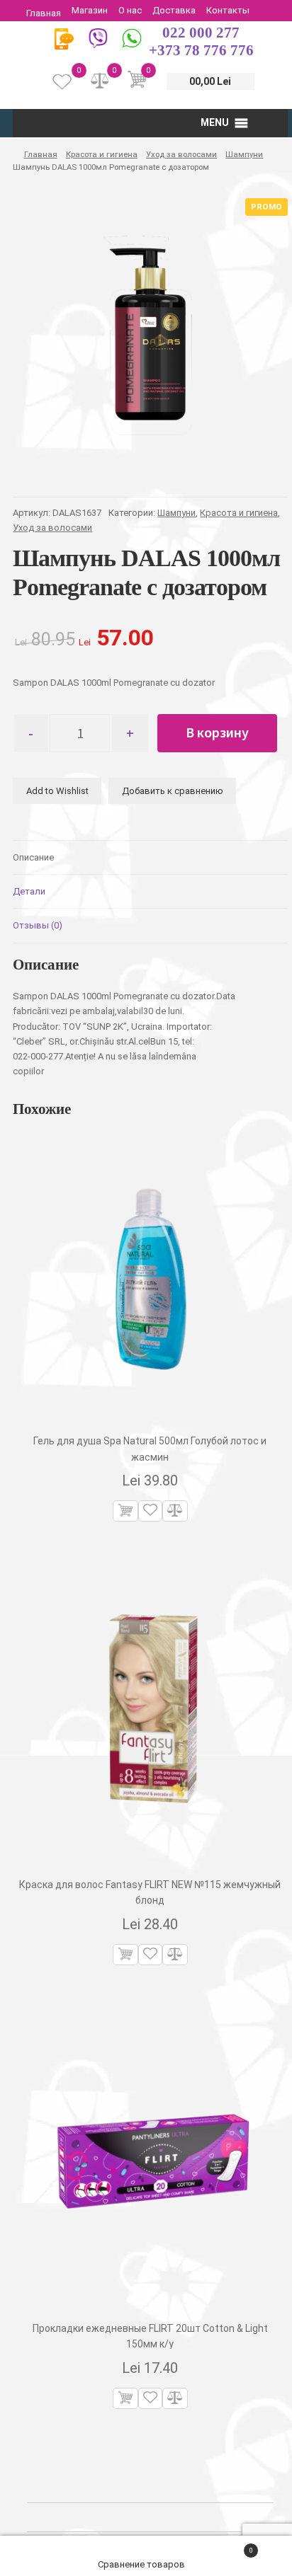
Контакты (228, 10)
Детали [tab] (29, 891)
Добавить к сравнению (173, 791)
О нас (130, 10)
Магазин (90, 10)
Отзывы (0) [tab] (38, 925)
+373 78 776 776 (201, 50)
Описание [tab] (33, 857)
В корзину (217, 732)
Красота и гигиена (102, 154)
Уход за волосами (181, 154)
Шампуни (244, 154)
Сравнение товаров (142, 2564)
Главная (44, 13)
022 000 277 (201, 33)
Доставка (174, 10)
